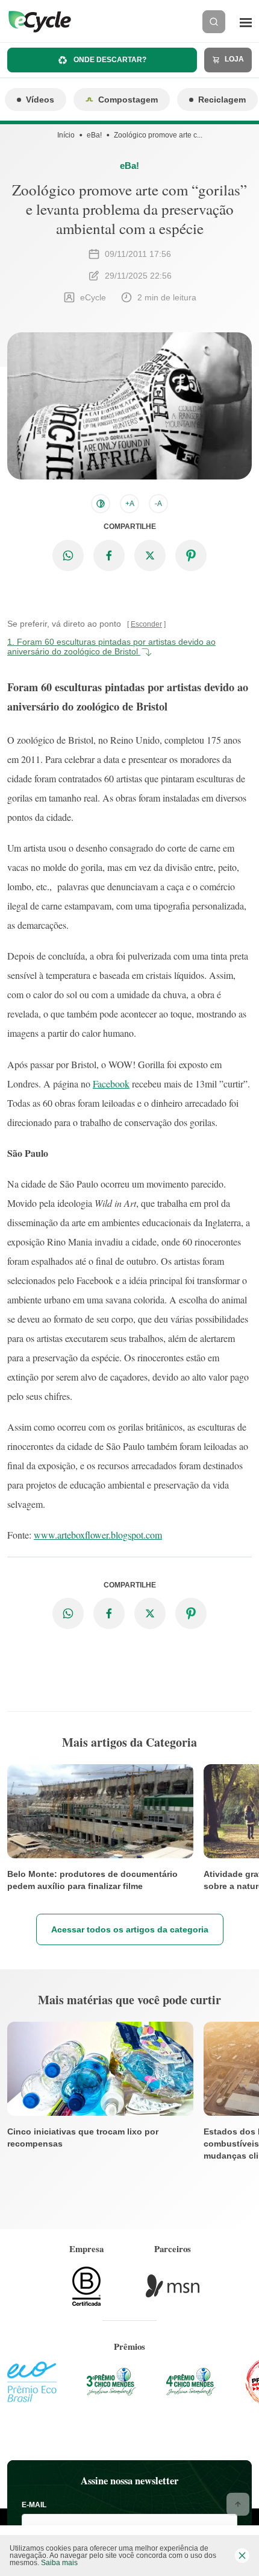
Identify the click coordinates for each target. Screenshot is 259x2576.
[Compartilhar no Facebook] (109, 555)
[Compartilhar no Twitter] (150, 555)
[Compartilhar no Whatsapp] (68, 555)
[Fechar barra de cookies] (242, 2555)
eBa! (94, 135)
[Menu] (246, 22)
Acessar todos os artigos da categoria (130, 1929)
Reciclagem (222, 100)
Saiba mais (59, 2563)
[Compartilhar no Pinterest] (191, 555)
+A (130, 504)
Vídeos (40, 100)
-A (158, 504)
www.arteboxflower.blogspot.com (98, 1535)
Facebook (111, 1084)
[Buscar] (214, 22)
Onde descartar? (109, 60)
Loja (233, 59)
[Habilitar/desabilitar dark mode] (101, 504)
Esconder (146, 624)
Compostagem (128, 100)
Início (66, 135)
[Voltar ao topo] (238, 2504)
